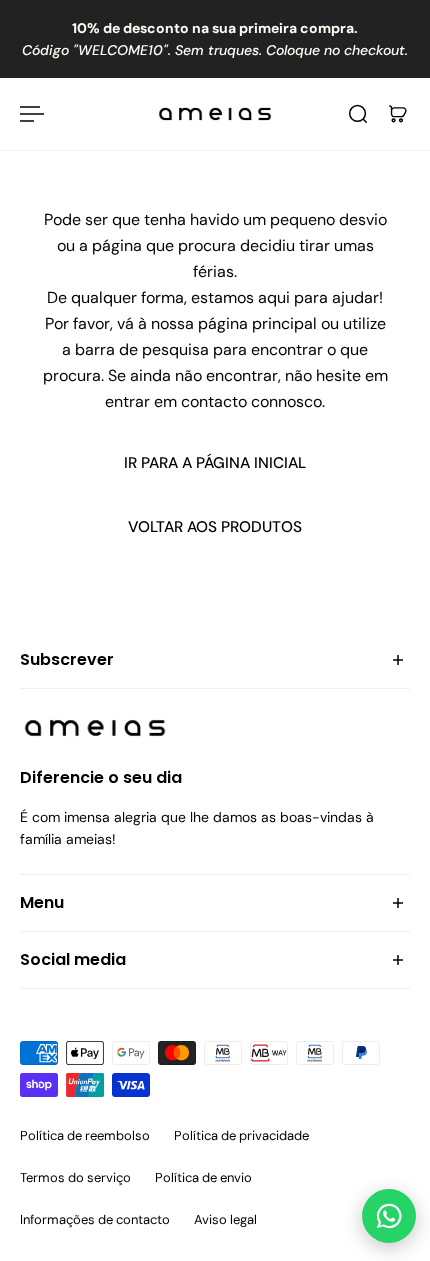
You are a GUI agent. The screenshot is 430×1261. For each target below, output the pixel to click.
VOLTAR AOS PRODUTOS (215, 527)
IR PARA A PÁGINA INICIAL (215, 463)
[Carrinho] (398, 114)
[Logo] (215, 114)
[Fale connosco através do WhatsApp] (389, 1216)
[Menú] (32, 114)
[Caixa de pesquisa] (358, 114)
